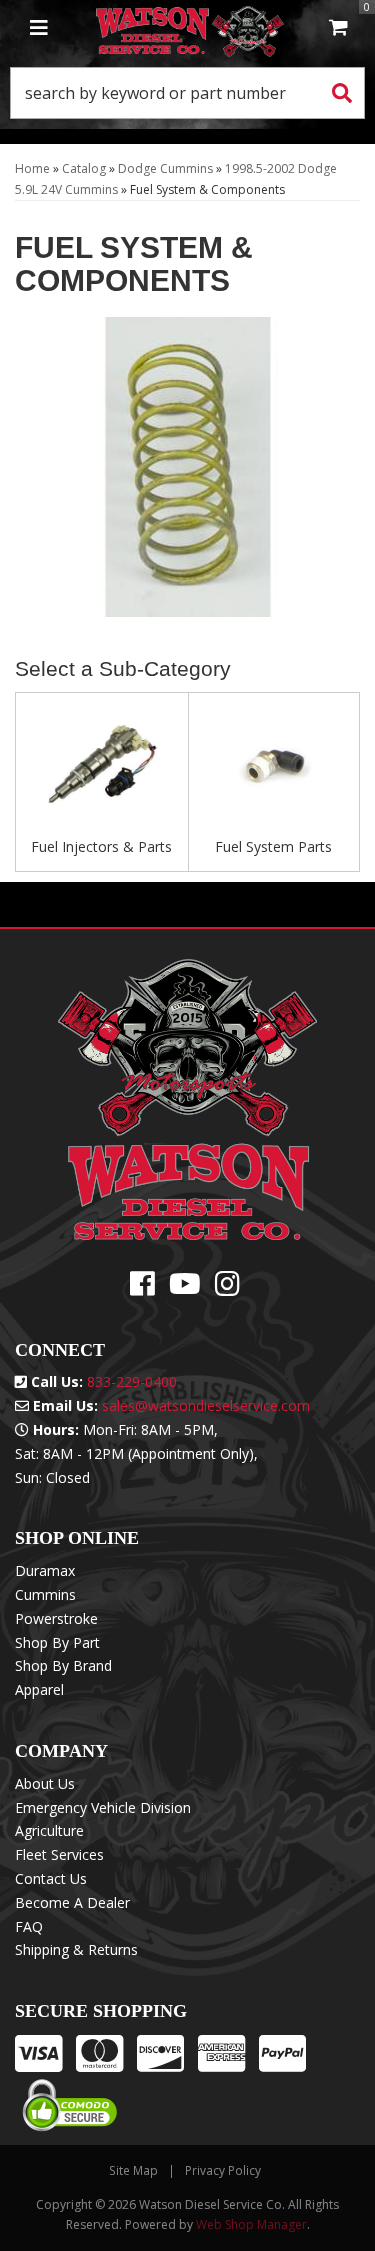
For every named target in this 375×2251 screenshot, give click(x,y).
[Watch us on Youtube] (185, 1288)
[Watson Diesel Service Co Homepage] (190, 28)
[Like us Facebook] (142, 1288)
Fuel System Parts (273, 846)
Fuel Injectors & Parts (101, 846)
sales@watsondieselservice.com (206, 1405)
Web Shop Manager (251, 2224)
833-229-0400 (132, 1381)
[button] (187, 93)
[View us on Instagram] (227, 1288)
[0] (339, 28)
